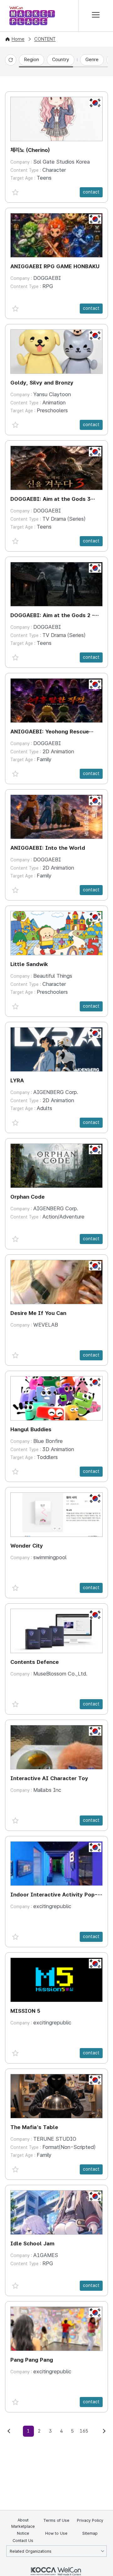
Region (32, 60)
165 (84, 2431)
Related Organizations (31, 2551)
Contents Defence (35, 1662)
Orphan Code (27, 1197)
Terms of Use (56, 2520)
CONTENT (45, 39)
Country (61, 60)
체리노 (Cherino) (30, 150)
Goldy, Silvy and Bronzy (42, 383)
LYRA (17, 1080)
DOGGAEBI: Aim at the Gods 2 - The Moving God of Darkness (52, 616)
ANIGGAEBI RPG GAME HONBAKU (55, 266)
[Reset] (11, 60)
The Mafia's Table (34, 2127)
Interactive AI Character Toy (49, 1778)
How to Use (56, 2533)
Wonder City (27, 1546)
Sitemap (90, 2533)
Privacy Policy (90, 2520)
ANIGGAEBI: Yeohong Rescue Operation (50, 732)
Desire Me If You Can (38, 1313)
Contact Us (23, 2541)
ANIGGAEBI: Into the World (48, 848)
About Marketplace (23, 2523)
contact (91, 192)
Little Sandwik (29, 964)
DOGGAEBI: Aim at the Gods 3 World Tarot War (50, 500)
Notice (23, 2533)
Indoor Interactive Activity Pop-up (54, 1895)
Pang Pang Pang (32, 2360)
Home (18, 39)
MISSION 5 (25, 2011)
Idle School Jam (32, 2243)
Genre (92, 60)
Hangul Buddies (31, 1429)
